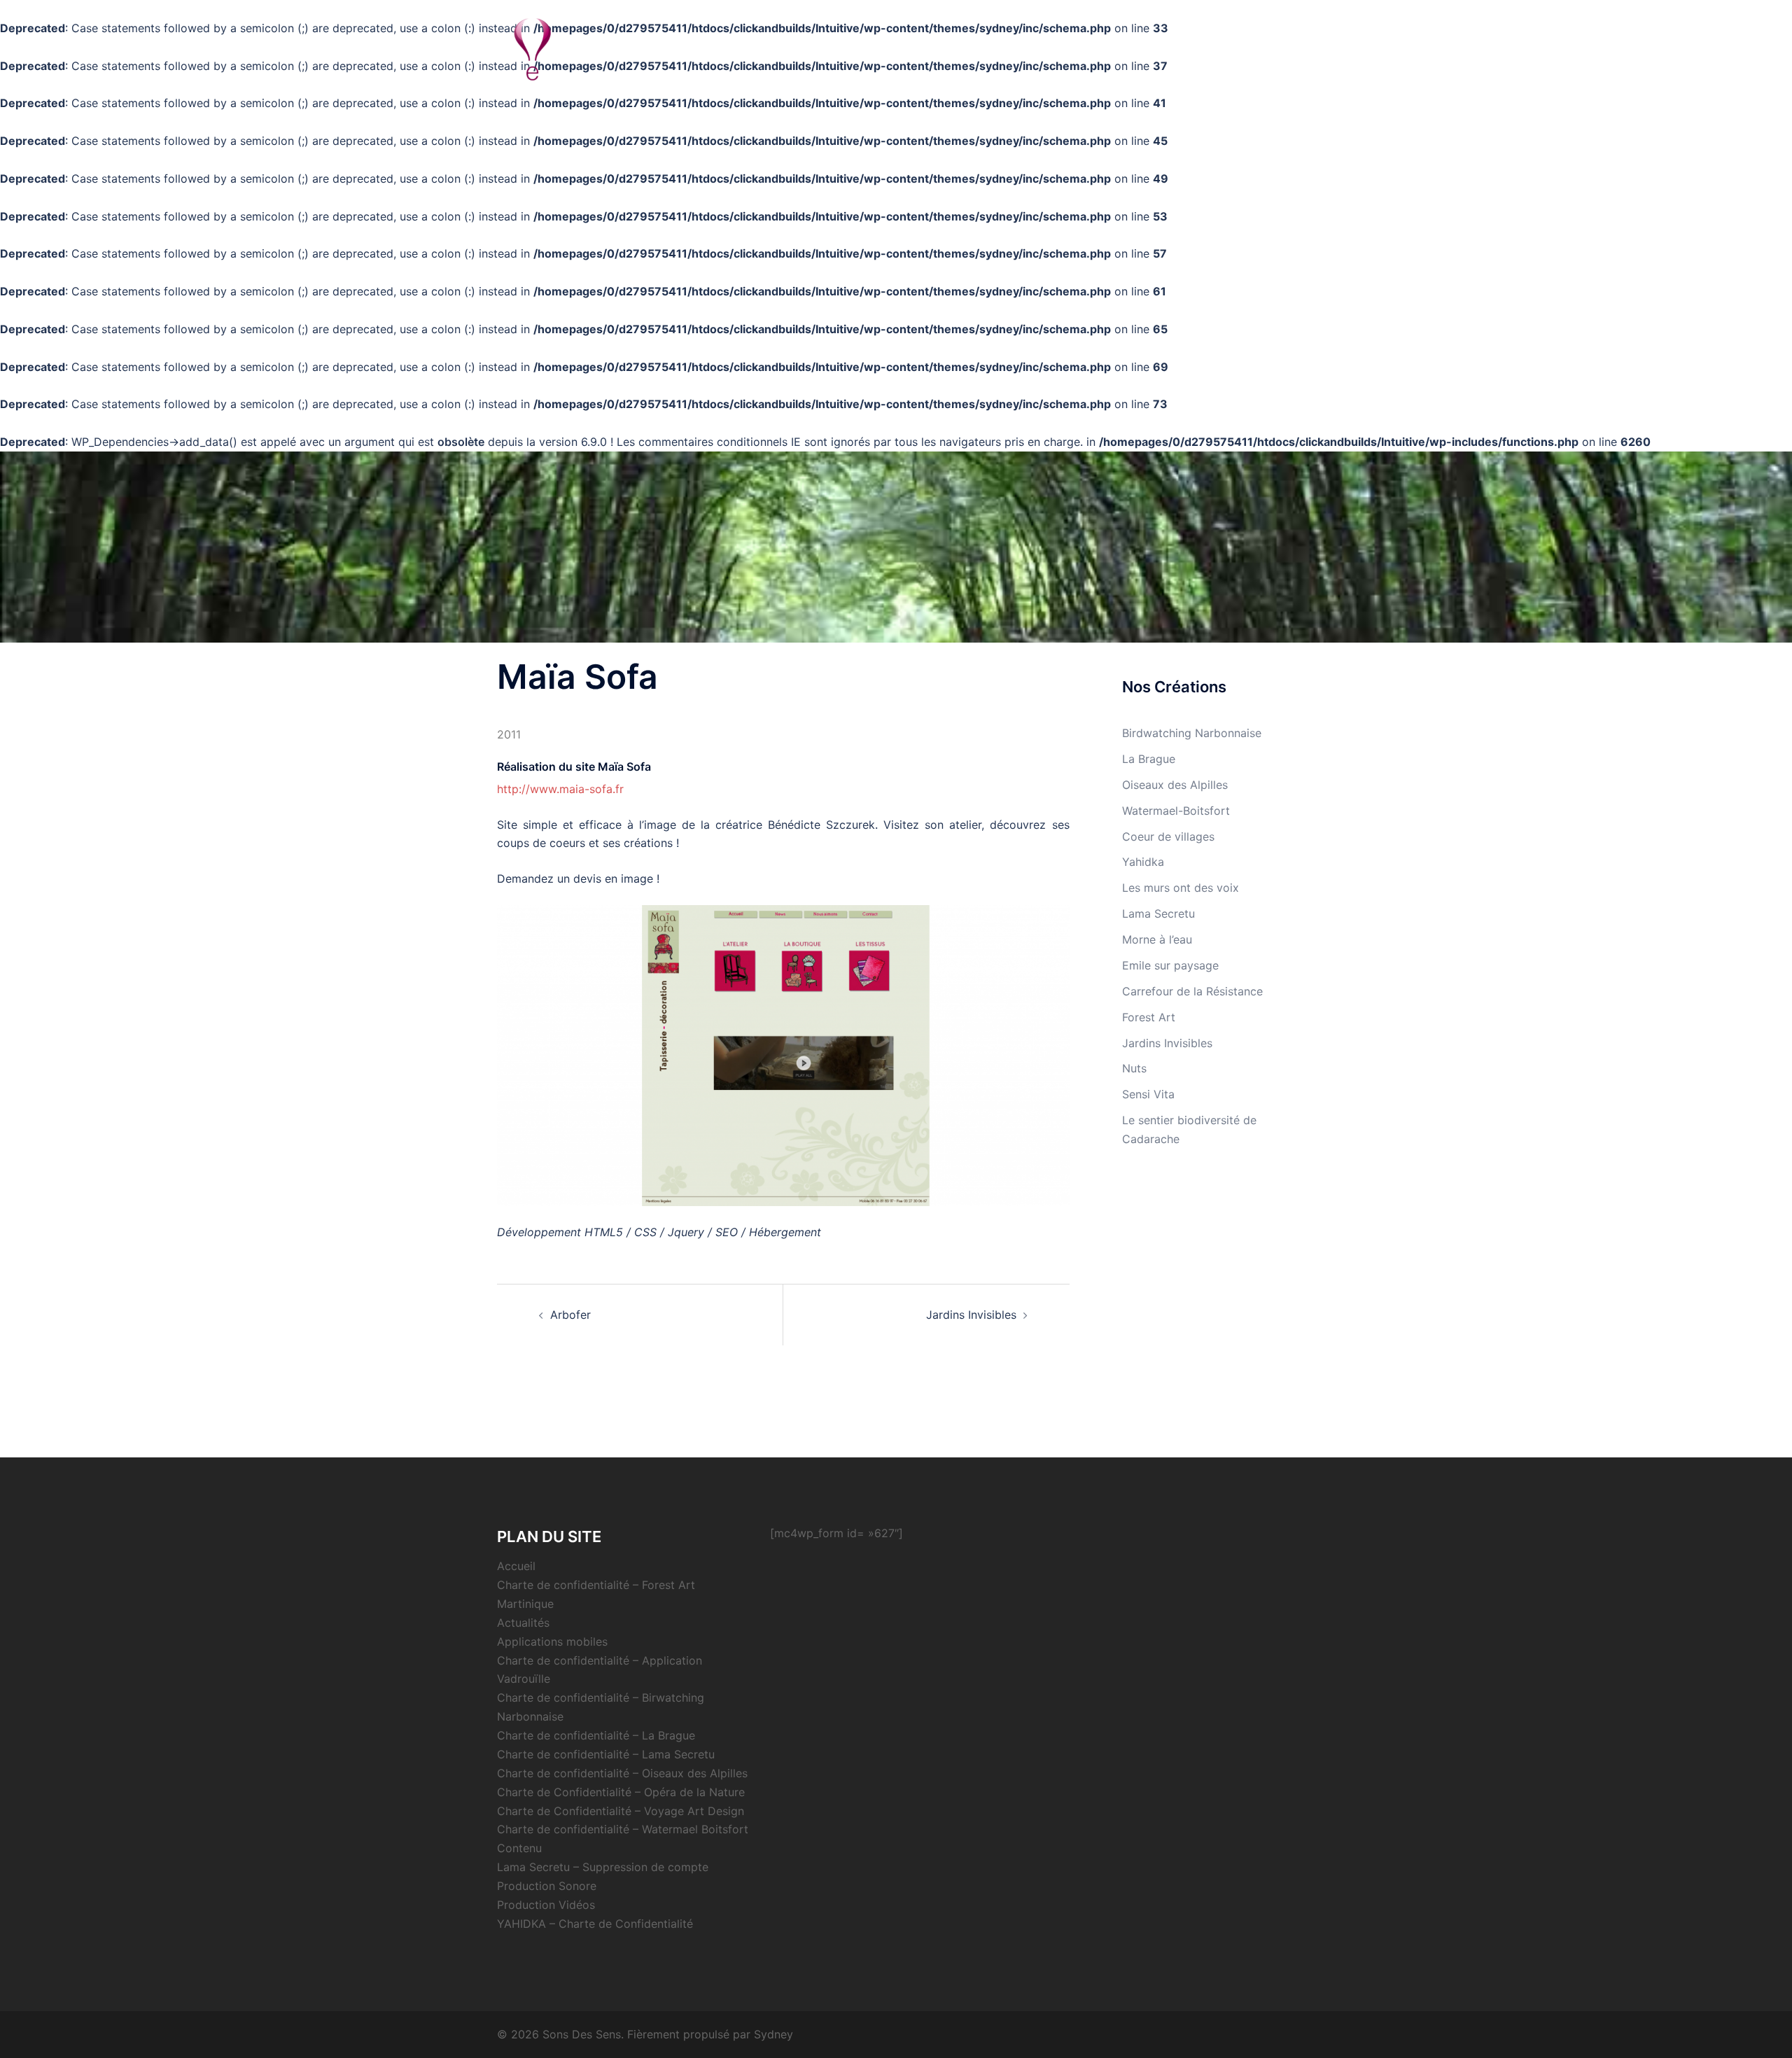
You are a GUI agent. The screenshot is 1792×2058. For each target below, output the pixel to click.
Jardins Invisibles (971, 1315)
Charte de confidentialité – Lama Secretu (606, 1754)
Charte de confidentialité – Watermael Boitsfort (623, 1829)
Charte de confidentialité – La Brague (596, 1735)
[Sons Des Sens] (532, 48)
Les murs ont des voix (1181, 888)
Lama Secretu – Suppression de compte (603, 1867)
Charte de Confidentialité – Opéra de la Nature (621, 1792)
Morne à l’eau (1157, 939)
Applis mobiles (1185, 49)
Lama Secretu (1158, 913)
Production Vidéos (546, 1905)
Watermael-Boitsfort (1176, 811)
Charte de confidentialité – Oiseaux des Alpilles (622, 1773)
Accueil (516, 1566)
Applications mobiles (552, 1641)
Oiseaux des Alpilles (1175, 785)
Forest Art (1149, 1017)
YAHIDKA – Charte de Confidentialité (595, 1924)
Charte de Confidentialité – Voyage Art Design (621, 1811)
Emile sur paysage (1170, 965)
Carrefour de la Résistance (1192, 991)
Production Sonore (547, 1886)
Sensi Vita (1148, 1094)
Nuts (1134, 1068)
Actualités (1262, 49)
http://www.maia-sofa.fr (560, 789)
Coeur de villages (1168, 836)
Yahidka (1143, 862)
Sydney (773, 2034)
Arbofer (570, 1315)
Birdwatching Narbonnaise (1192, 733)
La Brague (1149, 759)
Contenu (519, 1848)
